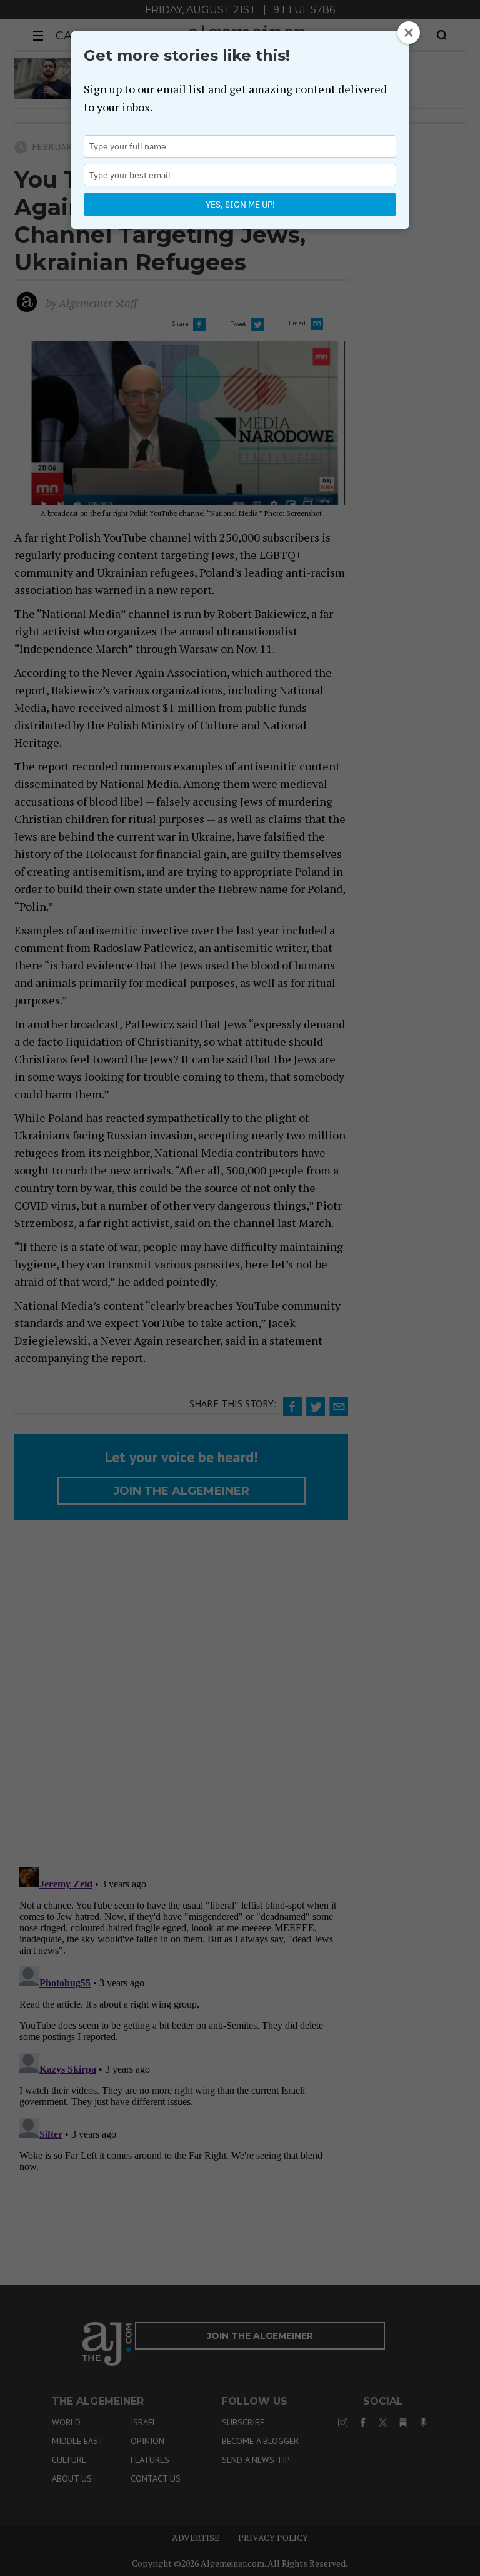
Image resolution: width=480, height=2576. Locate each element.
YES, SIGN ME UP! (240, 205)
